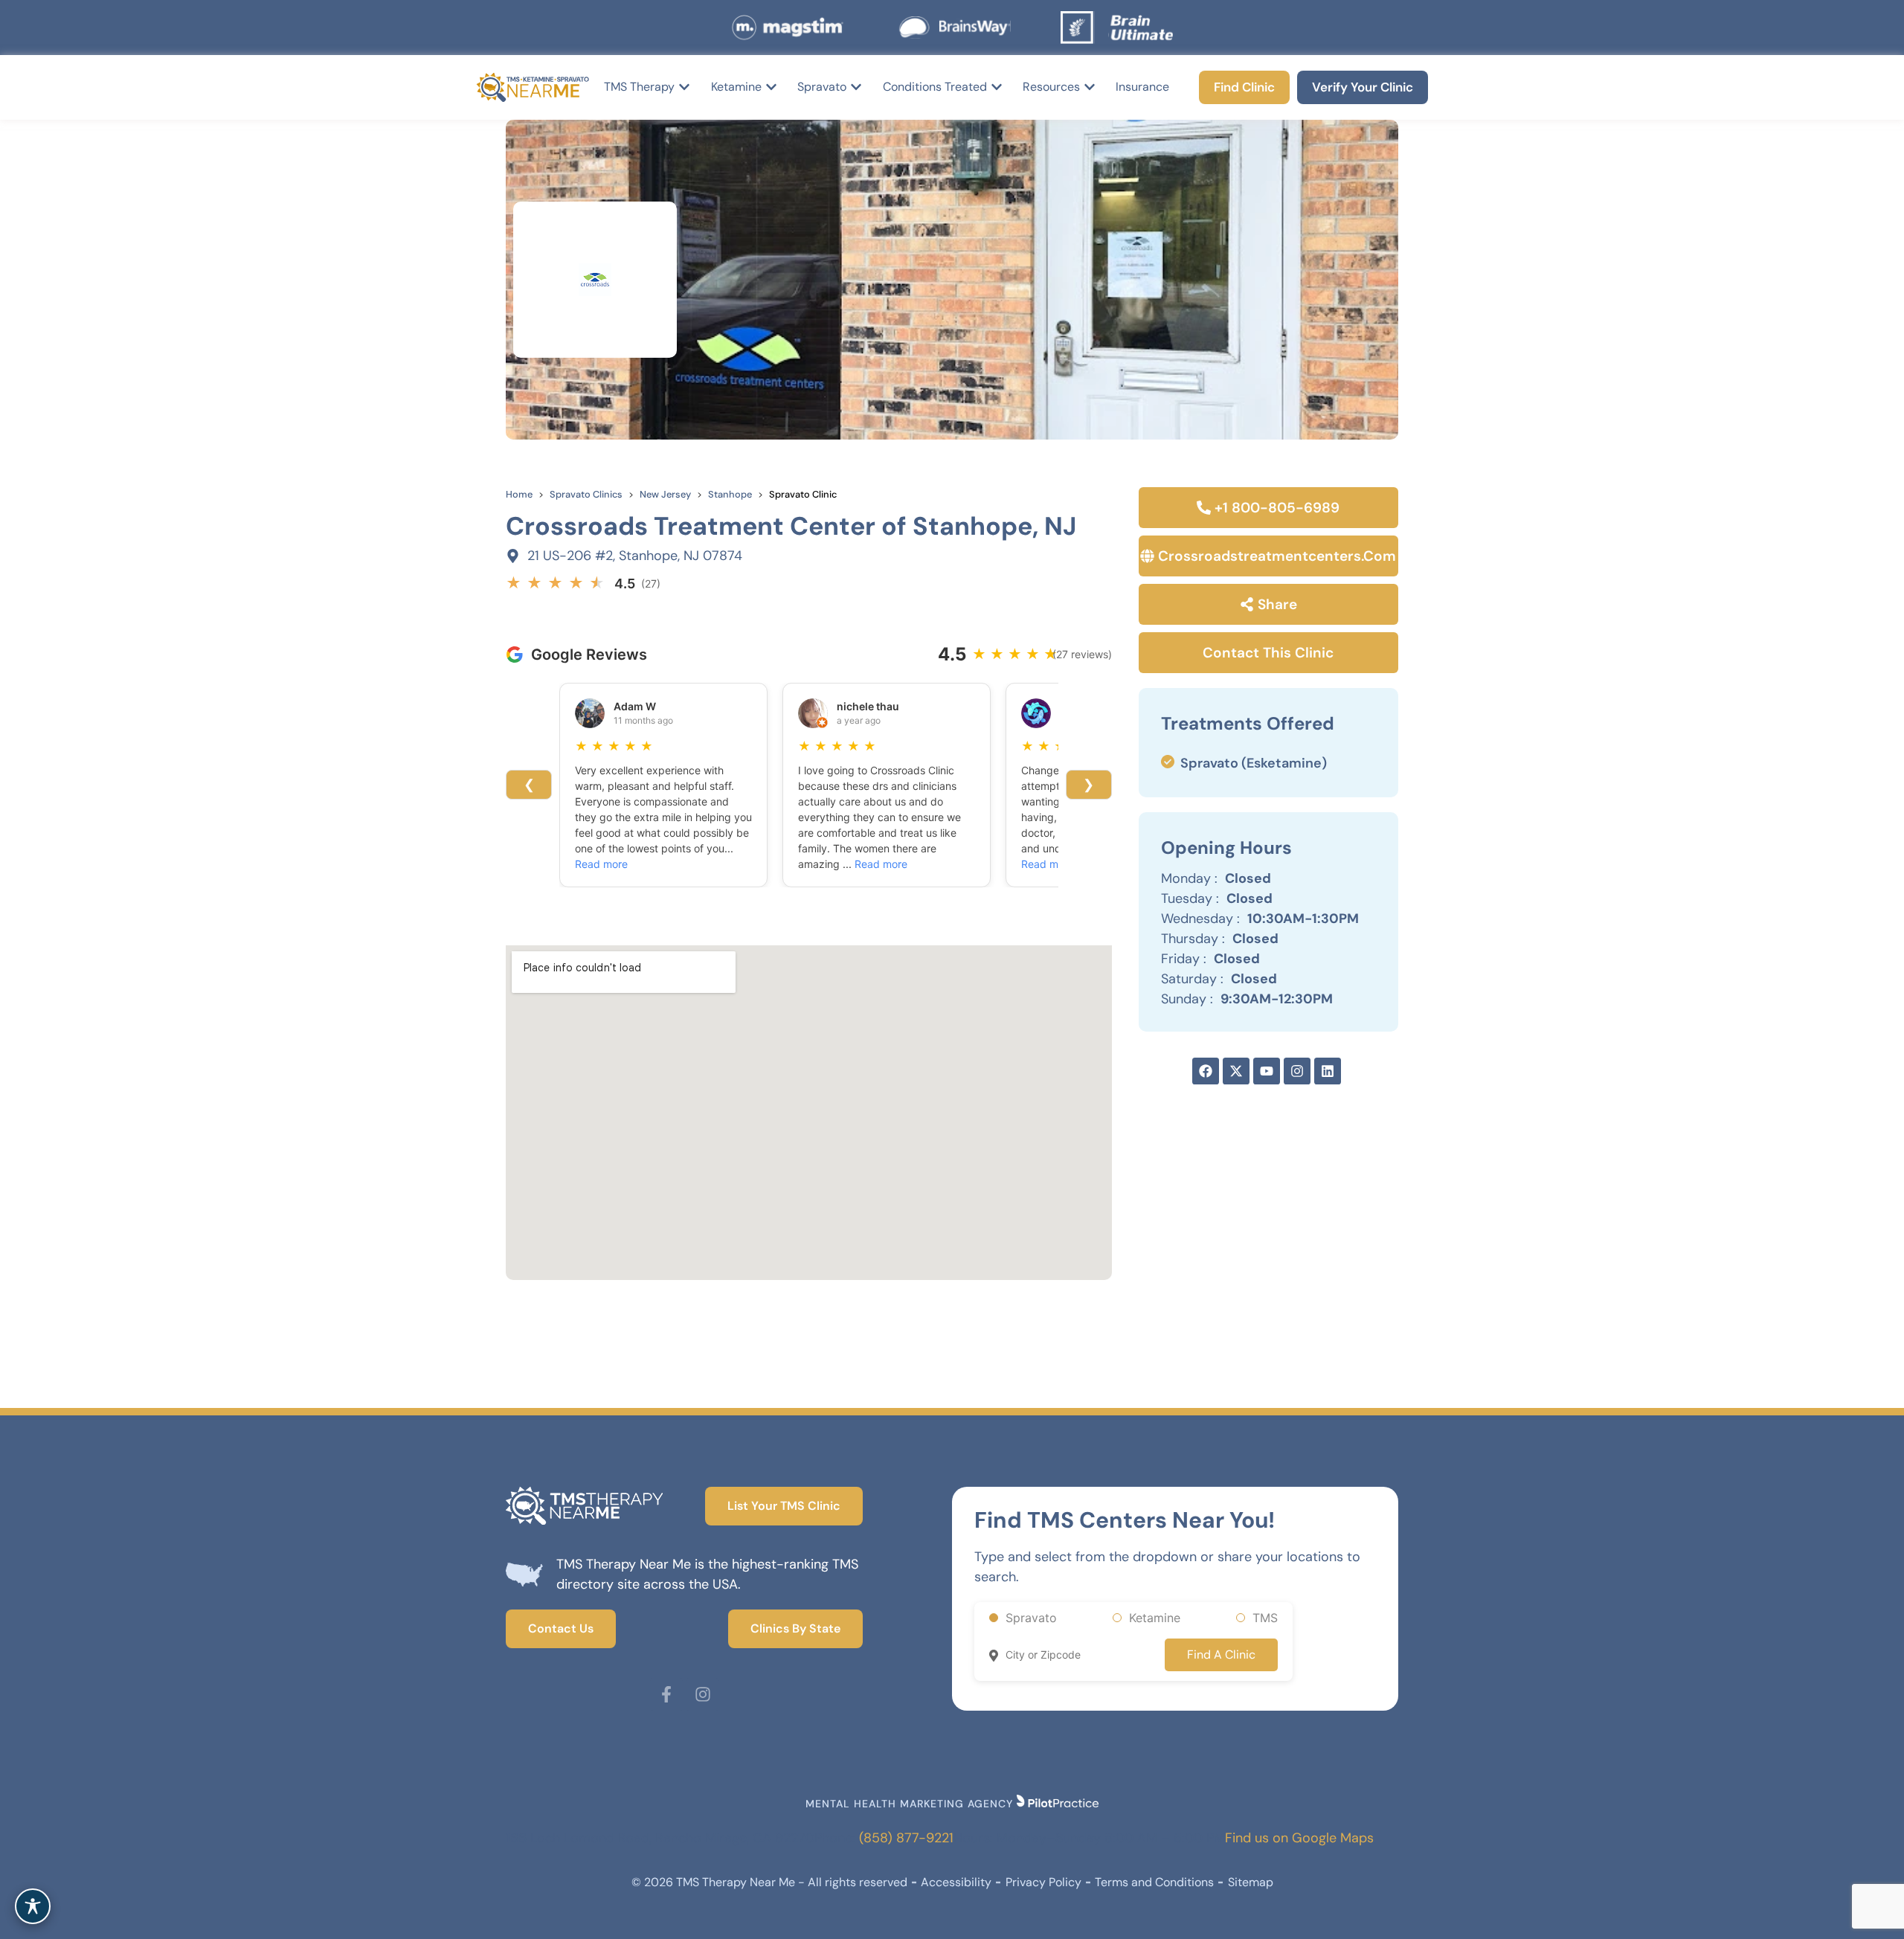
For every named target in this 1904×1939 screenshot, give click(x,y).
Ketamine (1155, 1618)
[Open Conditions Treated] (997, 87)
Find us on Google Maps (1299, 1838)
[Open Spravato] (856, 87)
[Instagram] (703, 1694)
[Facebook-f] (666, 1694)
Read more (601, 864)
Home (519, 494)
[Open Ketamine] (771, 87)
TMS (1265, 1618)
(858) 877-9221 (906, 1838)
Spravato (1031, 1618)
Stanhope (730, 494)
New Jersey (665, 494)
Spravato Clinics (586, 494)
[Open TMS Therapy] (684, 87)
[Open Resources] (1090, 87)
